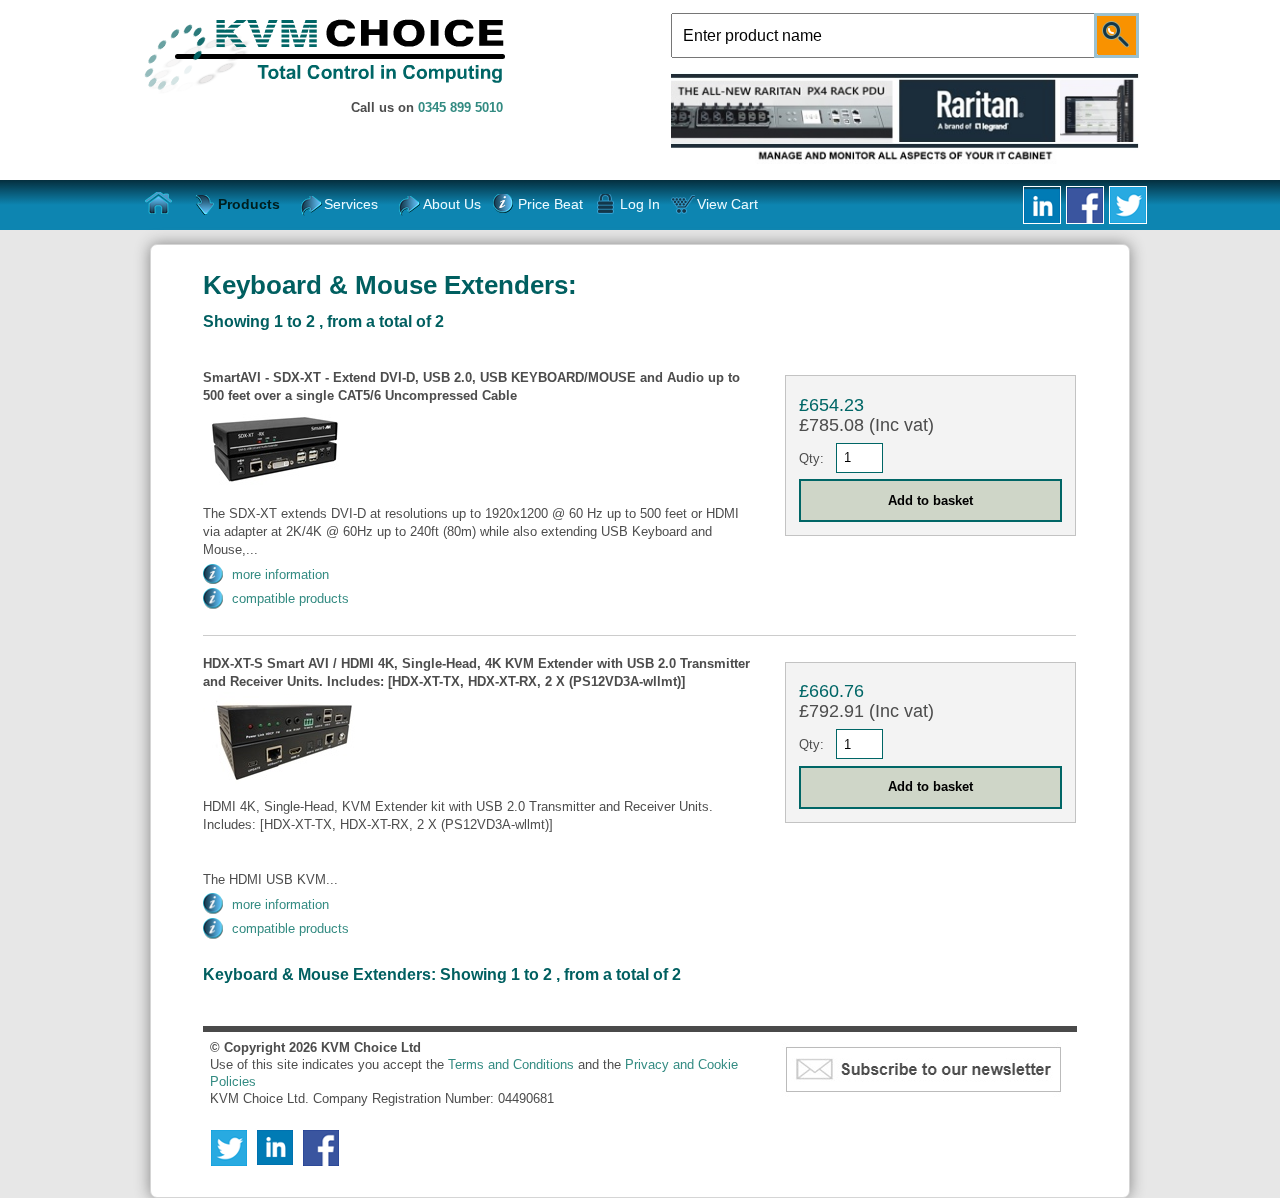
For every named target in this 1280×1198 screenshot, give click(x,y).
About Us (452, 204)
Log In (640, 204)
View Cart (727, 204)
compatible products (290, 598)
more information (280, 574)
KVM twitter (1128, 205)
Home (159, 204)
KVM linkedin (1042, 205)
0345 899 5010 (460, 107)
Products (249, 204)
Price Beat (550, 204)
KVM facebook (1085, 205)
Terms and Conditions (511, 1064)
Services (351, 204)
